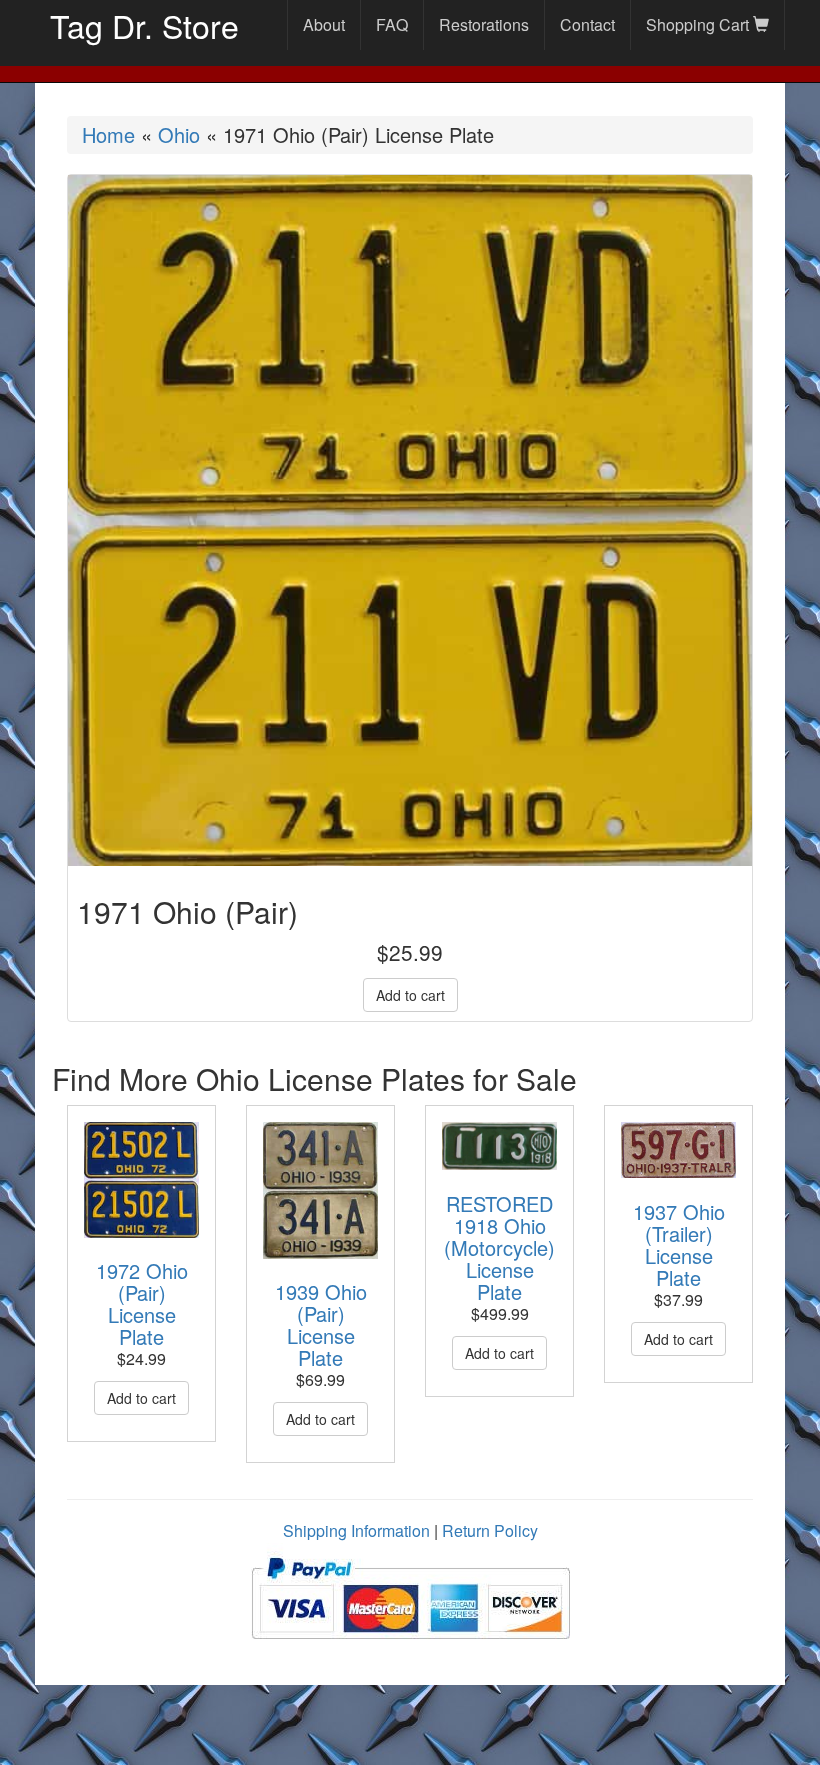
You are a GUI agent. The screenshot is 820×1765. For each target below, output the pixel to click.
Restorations (484, 24)
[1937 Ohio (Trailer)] (678, 1150)
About (324, 24)
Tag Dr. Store (144, 25)
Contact (587, 24)
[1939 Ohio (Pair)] (320, 1190)
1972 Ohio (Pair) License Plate (142, 1303)
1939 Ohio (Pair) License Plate (321, 1324)
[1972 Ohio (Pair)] (141, 1180)
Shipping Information (356, 1530)
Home (108, 134)
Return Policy (490, 1530)
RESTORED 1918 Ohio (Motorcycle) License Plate (499, 1247)
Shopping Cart (699, 24)
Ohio (179, 134)
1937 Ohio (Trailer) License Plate (679, 1244)
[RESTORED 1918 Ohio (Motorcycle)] (499, 1146)
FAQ (392, 24)
